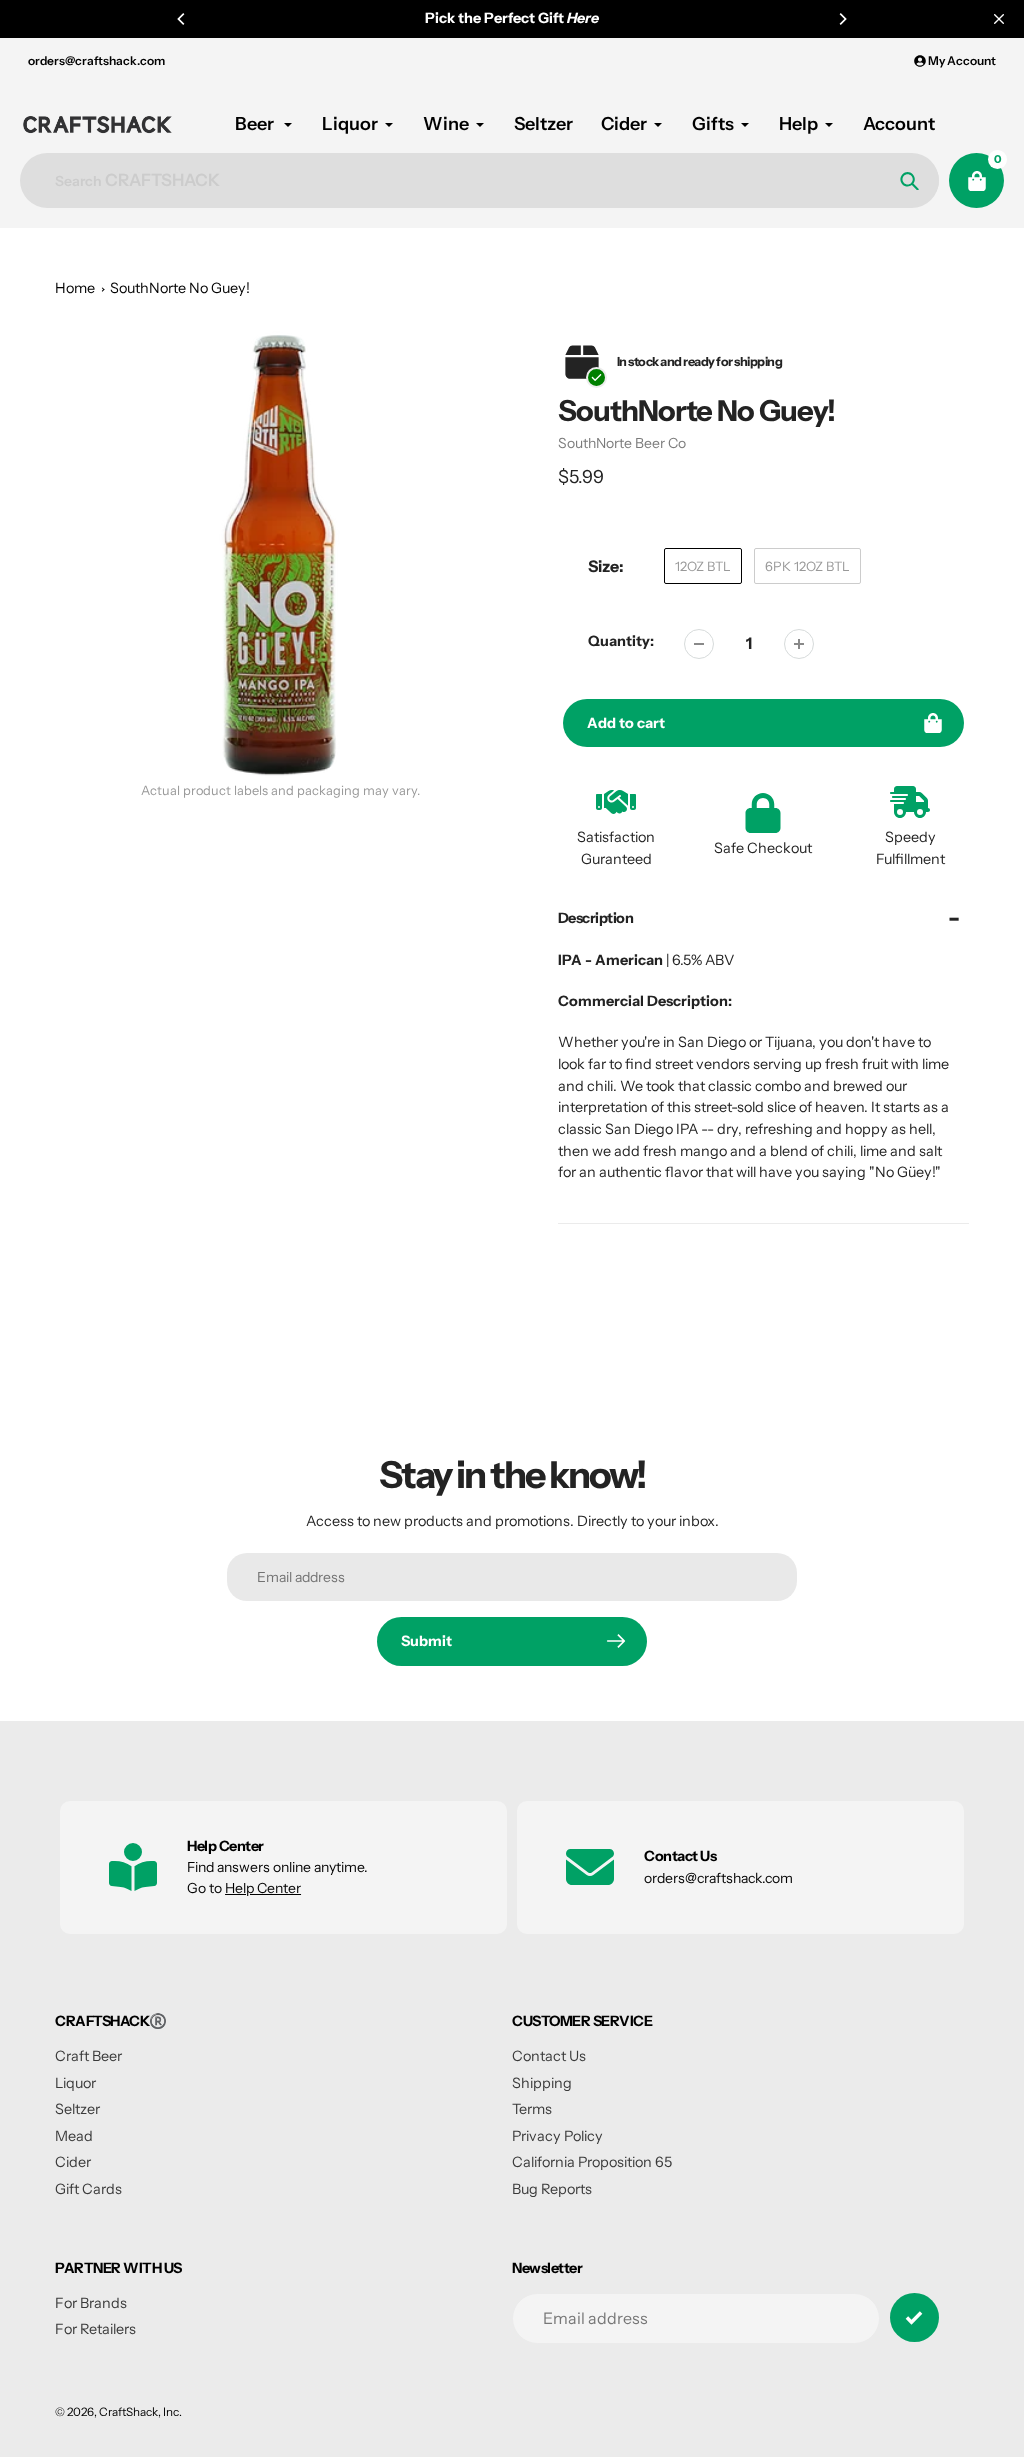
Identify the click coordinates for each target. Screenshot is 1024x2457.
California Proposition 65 (592, 2162)
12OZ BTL (703, 566)
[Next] (842, 19)
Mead (74, 2136)
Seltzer (77, 2109)
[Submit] (914, 2317)
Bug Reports (552, 2189)
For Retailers (95, 2329)
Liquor (75, 2083)
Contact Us (549, 2056)
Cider (73, 2162)
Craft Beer (88, 2056)
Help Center (263, 1888)
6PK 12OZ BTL (807, 566)
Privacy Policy (557, 2136)
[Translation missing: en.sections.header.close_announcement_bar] (999, 19)
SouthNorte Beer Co (622, 443)
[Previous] (182, 19)
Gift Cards (88, 2189)
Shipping (542, 2083)
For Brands (91, 2303)
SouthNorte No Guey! (180, 288)
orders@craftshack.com (96, 60)
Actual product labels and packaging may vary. (280, 790)
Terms (532, 2109)
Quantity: (621, 641)
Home (75, 288)
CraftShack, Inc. (140, 2412)
